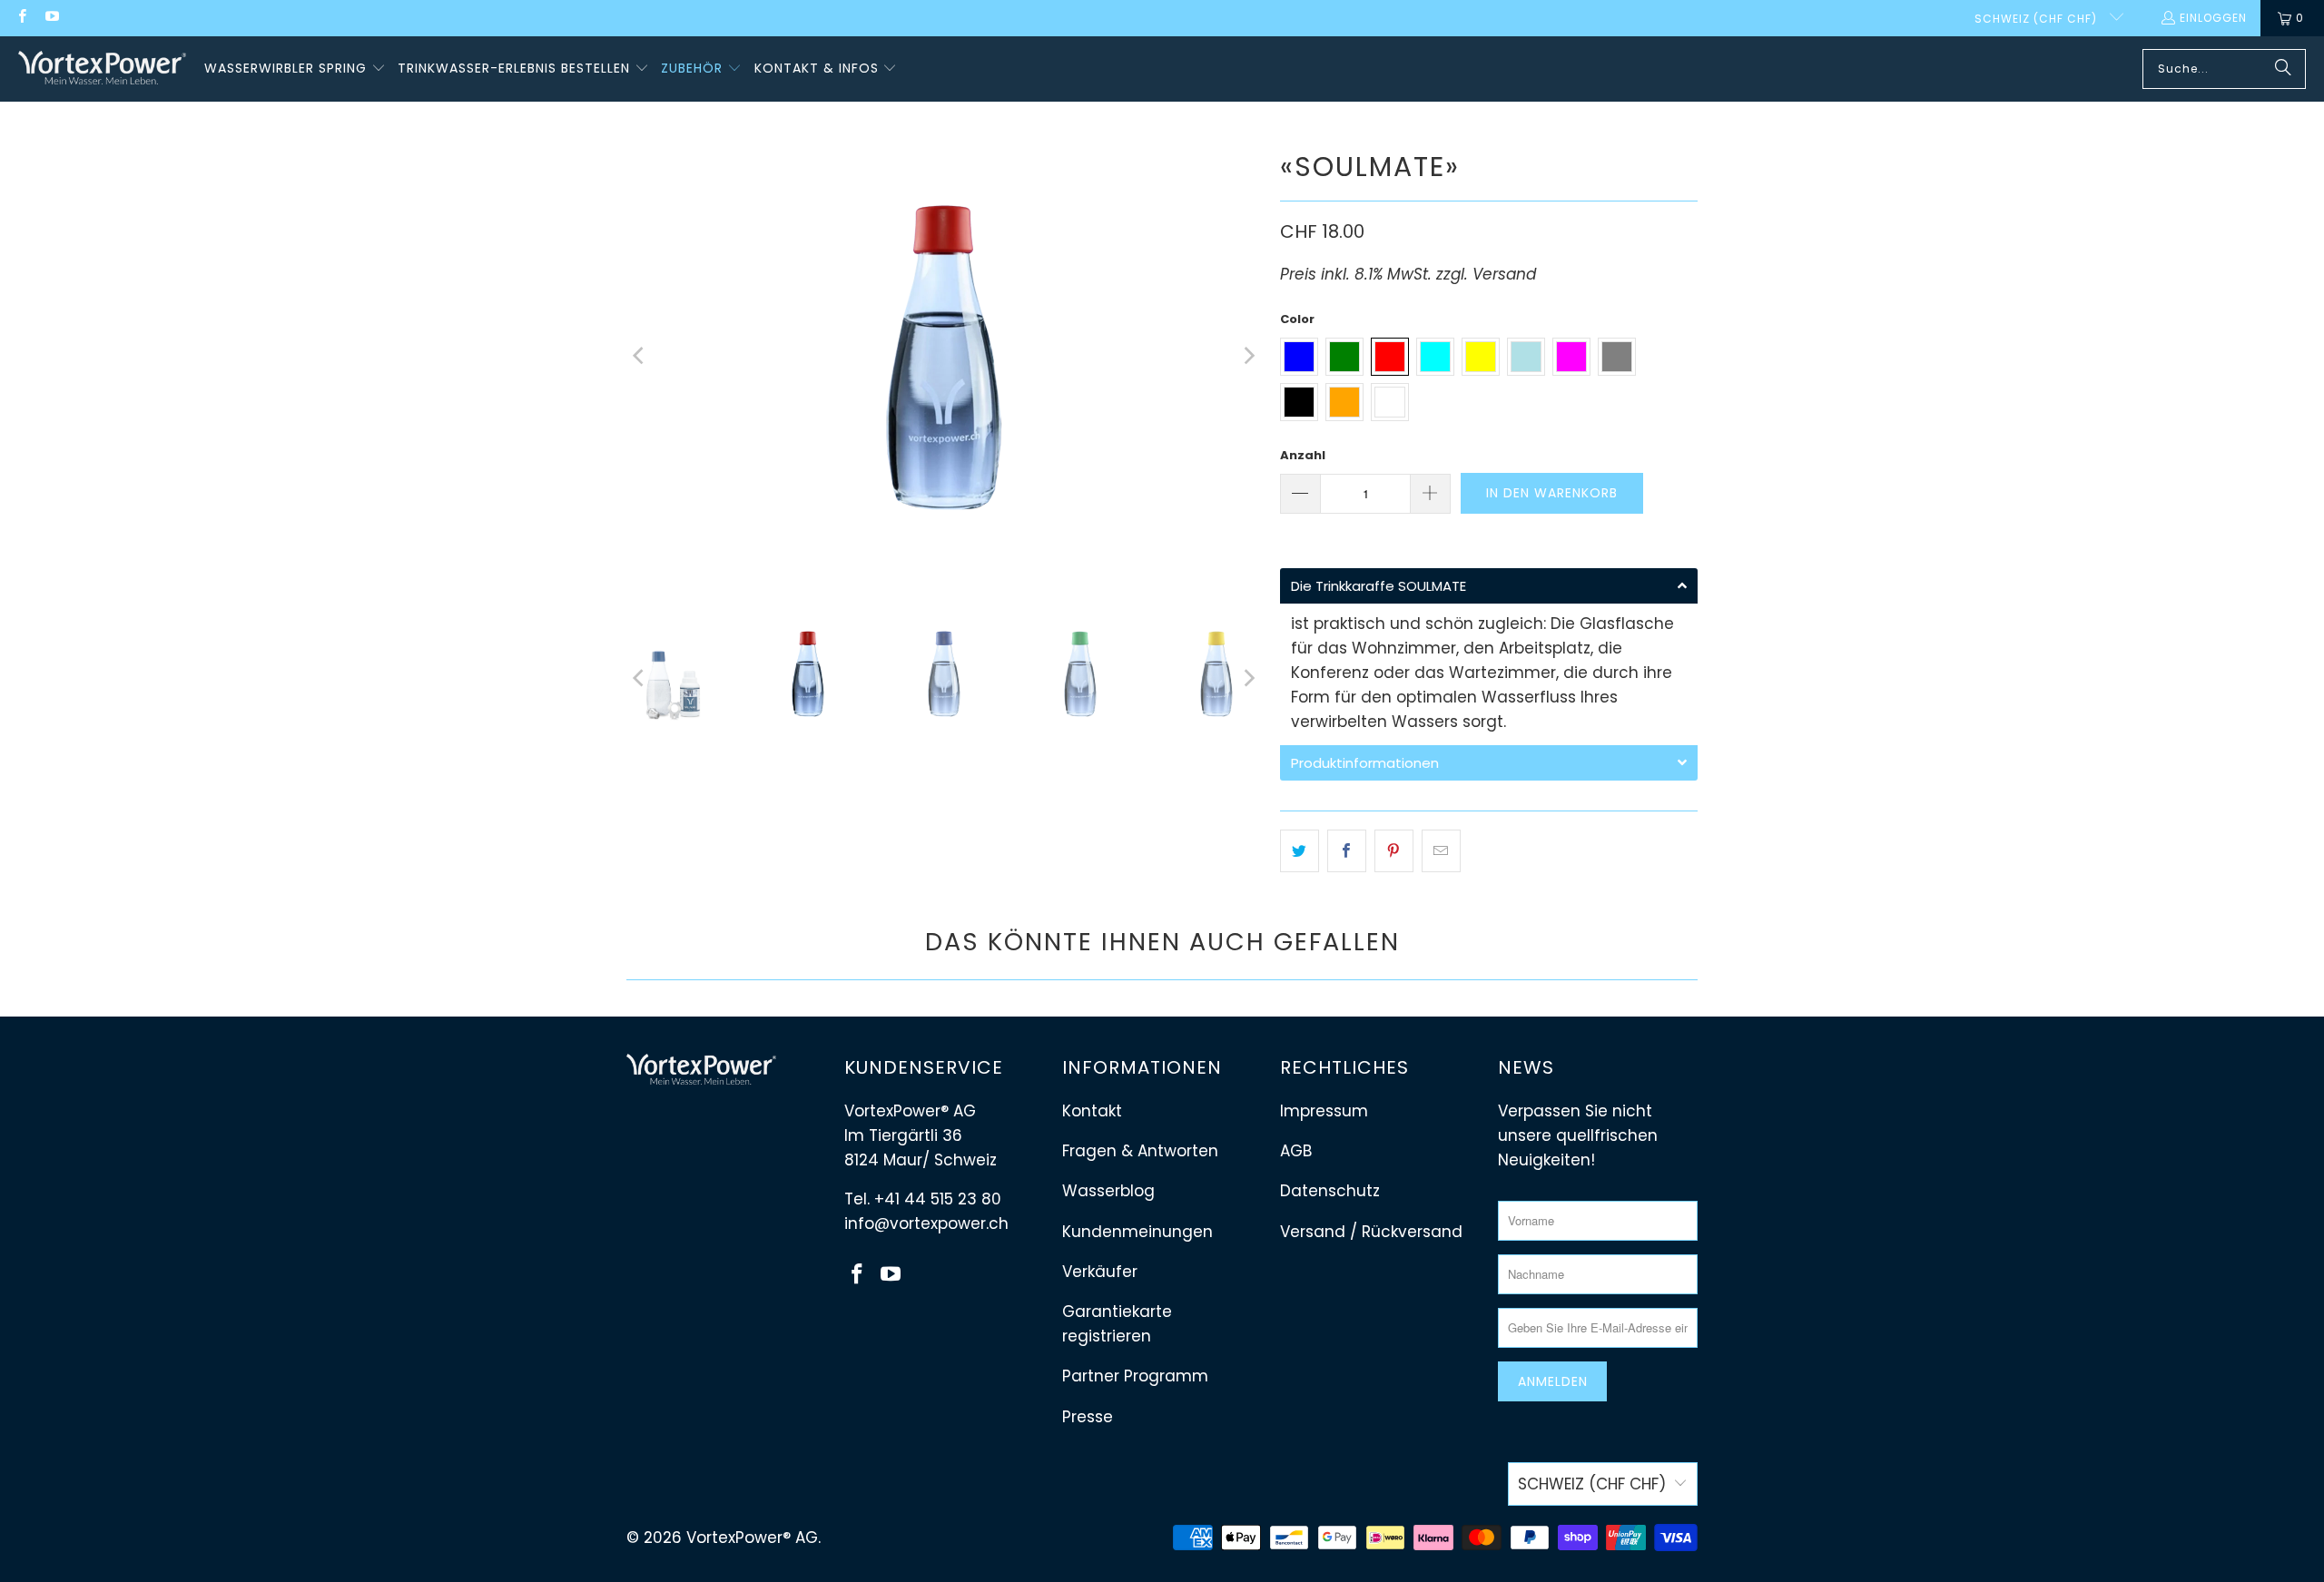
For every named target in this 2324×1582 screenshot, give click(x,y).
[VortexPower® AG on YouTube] (50, 18)
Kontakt (1092, 1111)
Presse (1088, 1417)
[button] (295, 69)
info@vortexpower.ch (926, 1223)
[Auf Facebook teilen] (1347, 851)
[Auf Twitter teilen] (1300, 851)
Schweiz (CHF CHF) (2038, 19)
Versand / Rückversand (1371, 1232)
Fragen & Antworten (1140, 1151)
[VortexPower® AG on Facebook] (21, 18)
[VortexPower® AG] (102, 69)
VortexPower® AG (752, 1538)
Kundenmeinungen (1137, 1232)
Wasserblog (1108, 1191)
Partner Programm (1135, 1376)
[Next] (1248, 356)
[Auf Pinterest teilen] (1394, 851)
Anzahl (1303, 455)
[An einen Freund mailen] (1441, 851)
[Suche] (2283, 69)
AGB (1296, 1151)
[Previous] (640, 356)
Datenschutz (1330, 1191)
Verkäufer (1100, 1272)
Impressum (1324, 1111)
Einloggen (2213, 18)
